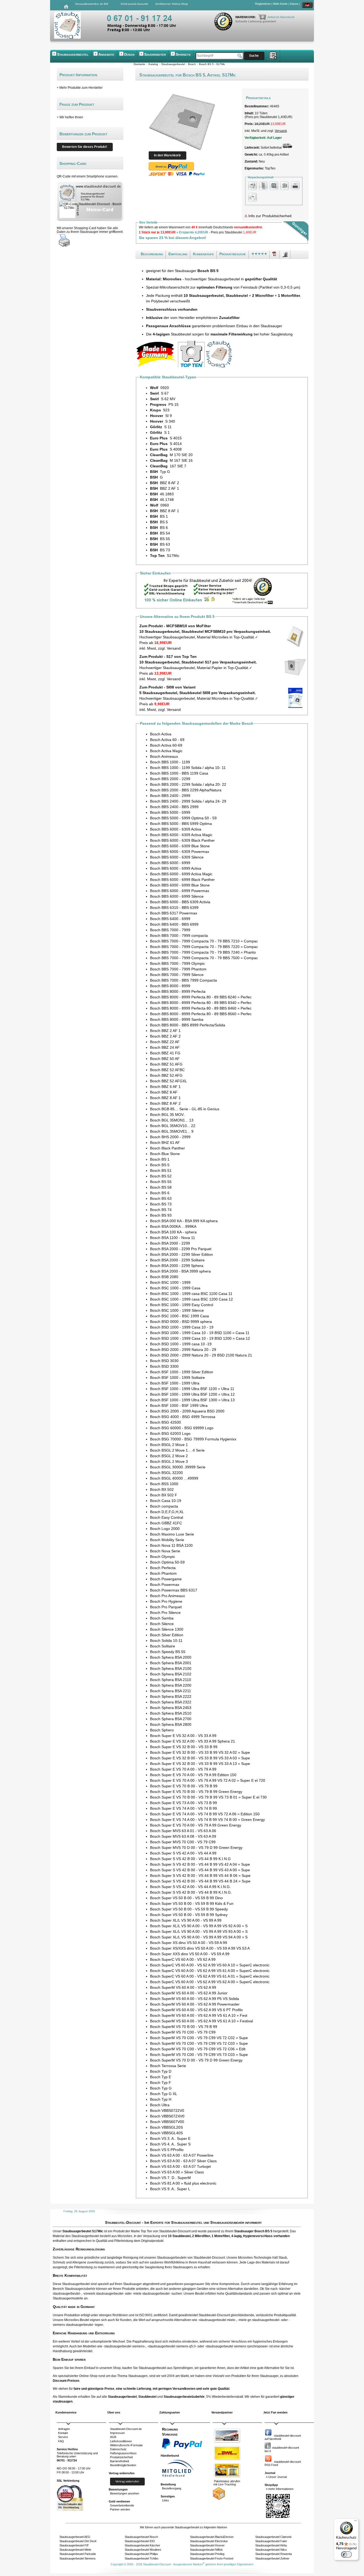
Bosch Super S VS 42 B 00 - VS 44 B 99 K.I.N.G (190, 1859)
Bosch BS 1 (160, 1159)
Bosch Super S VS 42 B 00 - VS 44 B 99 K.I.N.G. (191, 1892)
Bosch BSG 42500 (165, 1422)
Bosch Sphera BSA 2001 (171, 1663)
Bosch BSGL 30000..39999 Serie (178, 1467)
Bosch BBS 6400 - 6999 (170, 919)
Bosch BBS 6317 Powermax (174, 913)
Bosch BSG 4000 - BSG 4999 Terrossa (183, 1417)
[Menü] (355, 2522)
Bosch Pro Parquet (166, 1607)
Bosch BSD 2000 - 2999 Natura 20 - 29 (183, 1350)
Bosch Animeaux (164, 756)
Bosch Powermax (165, 1585)
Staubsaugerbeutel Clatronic (274, 2537)
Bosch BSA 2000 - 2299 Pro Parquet (181, 1249)
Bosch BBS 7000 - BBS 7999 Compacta (183, 980)
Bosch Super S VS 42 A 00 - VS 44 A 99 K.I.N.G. (190, 1887)
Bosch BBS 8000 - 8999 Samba (177, 1019)
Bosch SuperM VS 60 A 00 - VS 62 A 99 (183, 1987)
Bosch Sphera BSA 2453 (171, 1708)
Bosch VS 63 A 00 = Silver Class (177, 2172)
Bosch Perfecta (163, 1568)
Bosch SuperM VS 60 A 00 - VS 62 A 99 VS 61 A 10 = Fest (199, 2015)
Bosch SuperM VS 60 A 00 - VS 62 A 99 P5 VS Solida (195, 1999)
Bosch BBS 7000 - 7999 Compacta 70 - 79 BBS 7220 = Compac (204, 947)
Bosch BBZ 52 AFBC (167, 1070)
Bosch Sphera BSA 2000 (171, 1657)
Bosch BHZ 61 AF (165, 1143)
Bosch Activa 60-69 (166, 745)
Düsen (129, 54)
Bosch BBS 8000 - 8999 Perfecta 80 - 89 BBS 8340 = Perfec (201, 1003)
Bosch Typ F (161, 2083)
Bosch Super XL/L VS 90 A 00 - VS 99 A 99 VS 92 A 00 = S (199, 1926)
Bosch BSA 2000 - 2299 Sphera (177, 1266)
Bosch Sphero (162, 1730)
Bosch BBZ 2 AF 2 (165, 1036)
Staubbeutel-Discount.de (126, 2429)
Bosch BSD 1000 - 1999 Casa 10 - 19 (182, 1327)
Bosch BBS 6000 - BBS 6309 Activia (180, 902)
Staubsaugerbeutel (73, 54)
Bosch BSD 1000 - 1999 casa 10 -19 (181, 1344)
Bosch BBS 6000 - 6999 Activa (176, 868)
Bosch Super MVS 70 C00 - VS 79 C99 (183, 1842)
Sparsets (183, 54)
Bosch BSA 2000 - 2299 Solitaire (177, 1260)
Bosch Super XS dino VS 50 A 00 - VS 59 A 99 (189, 1943)
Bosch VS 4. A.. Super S (170, 2144)
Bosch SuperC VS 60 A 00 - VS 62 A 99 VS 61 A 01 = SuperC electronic (210, 1976)
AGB (113, 2437)
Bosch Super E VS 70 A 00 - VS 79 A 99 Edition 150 (193, 1775)
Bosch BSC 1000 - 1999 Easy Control (182, 1305)
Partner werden (120, 2509)
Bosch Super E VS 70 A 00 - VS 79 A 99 (183, 1769)
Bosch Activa (161, 734)
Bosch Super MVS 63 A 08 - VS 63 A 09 (183, 1836)
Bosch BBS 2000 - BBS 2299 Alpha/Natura (186, 790)
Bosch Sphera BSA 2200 (171, 1685)
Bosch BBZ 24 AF (165, 1047)
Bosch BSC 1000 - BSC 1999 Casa (179, 1316)
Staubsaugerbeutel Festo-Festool (212, 2558)
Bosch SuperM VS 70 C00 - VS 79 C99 (183, 2032)
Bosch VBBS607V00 (167, 2122)
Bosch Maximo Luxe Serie (172, 1534)
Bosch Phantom (163, 1573)
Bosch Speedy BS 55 (168, 1652)
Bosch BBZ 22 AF (165, 1042)
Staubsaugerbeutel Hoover (207, 2545)
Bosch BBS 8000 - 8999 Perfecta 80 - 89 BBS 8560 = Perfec (201, 1014)
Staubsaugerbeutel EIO (140, 2541)
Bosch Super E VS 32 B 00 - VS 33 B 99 (184, 1747)
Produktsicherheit (121, 2457)
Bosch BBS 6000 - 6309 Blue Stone (180, 846)
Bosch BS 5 (160, 1165)
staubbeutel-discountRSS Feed (283, 2463)
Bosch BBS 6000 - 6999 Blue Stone (180, 885)
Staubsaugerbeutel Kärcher (142, 2545)
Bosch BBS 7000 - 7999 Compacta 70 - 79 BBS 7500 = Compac (204, 958)
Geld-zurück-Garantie (135, 4)
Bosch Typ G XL (164, 2094)
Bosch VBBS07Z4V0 (167, 2116)
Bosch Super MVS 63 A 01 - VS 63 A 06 (183, 1831)
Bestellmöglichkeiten (123, 2465)
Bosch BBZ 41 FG (165, 1053)
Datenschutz (118, 2449)
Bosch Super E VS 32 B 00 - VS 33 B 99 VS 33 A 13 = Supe (200, 1764)
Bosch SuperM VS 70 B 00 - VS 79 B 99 (184, 2027)
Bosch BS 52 (161, 1176)
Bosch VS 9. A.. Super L (170, 2189)
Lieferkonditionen (121, 2441)
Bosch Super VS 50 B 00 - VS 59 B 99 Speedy (189, 1909)
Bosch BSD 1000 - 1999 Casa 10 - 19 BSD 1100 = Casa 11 (200, 1333)
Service (63, 2437)
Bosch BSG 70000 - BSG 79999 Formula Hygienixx (193, 1439)
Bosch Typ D (161, 2071)
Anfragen (64, 2429)
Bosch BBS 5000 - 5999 (170, 812)
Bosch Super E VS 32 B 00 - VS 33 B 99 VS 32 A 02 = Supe (200, 1752)
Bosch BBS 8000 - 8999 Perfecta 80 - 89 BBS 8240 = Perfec (201, 997)
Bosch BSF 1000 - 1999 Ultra (175, 1383)
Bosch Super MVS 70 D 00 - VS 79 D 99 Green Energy (196, 1848)
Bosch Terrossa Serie (168, 2066)
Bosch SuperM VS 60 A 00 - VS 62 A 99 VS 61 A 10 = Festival (201, 2021)
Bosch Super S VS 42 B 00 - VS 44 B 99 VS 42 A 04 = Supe (200, 1864)
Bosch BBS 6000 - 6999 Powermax (180, 891)
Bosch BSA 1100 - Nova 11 (173, 1238)
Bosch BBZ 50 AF (165, 1059)
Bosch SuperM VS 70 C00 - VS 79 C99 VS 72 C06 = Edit (198, 2049)
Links (165, 2500)
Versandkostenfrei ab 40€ (92, 4)
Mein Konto (280, 4)
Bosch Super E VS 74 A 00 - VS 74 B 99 (183, 1808)
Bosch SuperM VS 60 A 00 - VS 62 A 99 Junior (189, 1993)
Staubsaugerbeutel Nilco (271, 2550)
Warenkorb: (246, 17)
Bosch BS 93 (161, 1215)
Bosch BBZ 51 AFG (166, 1064)
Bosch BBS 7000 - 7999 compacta (179, 935)
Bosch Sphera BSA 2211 (171, 1691)
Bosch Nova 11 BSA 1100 (171, 1545)
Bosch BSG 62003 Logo (170, 1433)
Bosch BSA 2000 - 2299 (170, 1243)
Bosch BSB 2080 (164, 1277)
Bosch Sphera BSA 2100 (171, 1668)
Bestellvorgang (172, 2488)
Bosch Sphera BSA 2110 (171, 1680)
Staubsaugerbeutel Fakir (271, 2541)
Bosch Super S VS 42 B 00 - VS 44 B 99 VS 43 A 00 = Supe (200, 1870)
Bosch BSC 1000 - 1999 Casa (175, 1288)
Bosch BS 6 (160, 1193)
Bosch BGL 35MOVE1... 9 (172, 1131)
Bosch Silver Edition (167, 1635)
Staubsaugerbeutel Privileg (207, 2554)
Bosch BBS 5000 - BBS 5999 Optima (181, 824)
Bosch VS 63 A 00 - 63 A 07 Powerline (182, 2155)
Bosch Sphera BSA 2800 (171, 1724)
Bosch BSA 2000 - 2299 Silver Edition (181, 1254)
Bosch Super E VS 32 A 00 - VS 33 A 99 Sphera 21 (193, 1741)
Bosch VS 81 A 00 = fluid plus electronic (183, 2183)
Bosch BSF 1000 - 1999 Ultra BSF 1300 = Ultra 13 (192, 1400)
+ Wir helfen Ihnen (70, 117)
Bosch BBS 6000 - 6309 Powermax (180, 852)
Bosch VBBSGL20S (166, 2127)
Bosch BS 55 (161, 1182)
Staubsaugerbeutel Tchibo (141, 2558)
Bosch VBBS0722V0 (167, 2111)
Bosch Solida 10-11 (166, 1641)
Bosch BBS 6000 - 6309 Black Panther (182, 840)
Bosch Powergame (166, 1579)
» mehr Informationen (280, 2489)
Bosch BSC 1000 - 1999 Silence (177, 1310)
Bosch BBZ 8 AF (164, 1092)
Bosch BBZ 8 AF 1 (165, 1098)
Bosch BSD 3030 (164, 1361)
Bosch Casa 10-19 (166, 1501)
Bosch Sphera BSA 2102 (171, 1674)
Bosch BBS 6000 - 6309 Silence (177, 857)
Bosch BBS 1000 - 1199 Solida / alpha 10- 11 (188, 768)
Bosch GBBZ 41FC (166, 1523)
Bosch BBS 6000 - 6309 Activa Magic (181, 835)
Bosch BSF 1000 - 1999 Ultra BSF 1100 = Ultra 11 (192, 1389)
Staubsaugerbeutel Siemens (78, 2558)
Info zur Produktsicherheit (269, 216)
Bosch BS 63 (161, 1198)
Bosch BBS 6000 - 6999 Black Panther (182, 880)
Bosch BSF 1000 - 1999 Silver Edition (182, 1372)
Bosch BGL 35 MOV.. (168, 1115)
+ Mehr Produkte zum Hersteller (80, 88)
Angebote (106, 54)
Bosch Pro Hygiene (166, 1601)
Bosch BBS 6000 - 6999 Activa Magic (181, 874)
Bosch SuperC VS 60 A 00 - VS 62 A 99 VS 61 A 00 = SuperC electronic (210, 1971)
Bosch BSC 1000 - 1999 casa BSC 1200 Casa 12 (191, 1299)
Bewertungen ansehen (125, 2493)
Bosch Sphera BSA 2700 (171, 1719)
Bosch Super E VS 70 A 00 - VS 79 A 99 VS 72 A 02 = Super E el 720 (208, 1780)
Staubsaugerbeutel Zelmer (272, 2558)
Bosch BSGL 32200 (166, 1473)
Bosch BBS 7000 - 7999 (170, 930)
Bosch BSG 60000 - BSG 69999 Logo (182, 1428)
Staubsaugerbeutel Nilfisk (206, 2550)
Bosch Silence (162, 1624)
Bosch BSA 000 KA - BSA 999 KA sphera (184, 1221)
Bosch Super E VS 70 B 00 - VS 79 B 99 (184, 1786)
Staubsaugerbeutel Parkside (78, 2554)
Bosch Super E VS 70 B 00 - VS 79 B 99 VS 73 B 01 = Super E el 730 (208, 1797)
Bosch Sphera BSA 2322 (171, 1702)
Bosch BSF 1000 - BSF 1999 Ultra (179, 1406)
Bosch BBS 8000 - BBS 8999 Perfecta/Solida (188, 1025)
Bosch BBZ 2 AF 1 (165, 1031)
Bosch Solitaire (163, 1646)
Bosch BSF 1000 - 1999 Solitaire (177, 1378)
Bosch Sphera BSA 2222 (171, 1696)
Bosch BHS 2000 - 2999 (170, 1137)
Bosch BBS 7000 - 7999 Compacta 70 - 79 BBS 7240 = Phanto (203, 952)
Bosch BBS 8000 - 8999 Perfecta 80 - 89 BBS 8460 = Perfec (201, 1008)
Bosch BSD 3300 (164, 1366)
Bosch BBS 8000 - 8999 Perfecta (178, 991)
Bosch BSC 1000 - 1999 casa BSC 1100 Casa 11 (191, 1294)
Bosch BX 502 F (164, 1495)
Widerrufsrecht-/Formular (126, 2445)
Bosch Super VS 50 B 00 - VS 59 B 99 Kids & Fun (192, 1903)
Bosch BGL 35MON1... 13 (172, 1120)
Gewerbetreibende (122, 2505)
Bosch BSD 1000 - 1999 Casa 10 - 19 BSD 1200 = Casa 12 (200, 1338)
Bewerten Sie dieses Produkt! (85, 147)
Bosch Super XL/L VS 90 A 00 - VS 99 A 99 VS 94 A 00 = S (199, 1937)
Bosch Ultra (160, 2105)
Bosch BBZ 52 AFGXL (169, 1081)
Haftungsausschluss (123, 2453)
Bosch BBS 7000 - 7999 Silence (177, 975)
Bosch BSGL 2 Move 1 (169, 1445)
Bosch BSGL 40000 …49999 (174, 1478)
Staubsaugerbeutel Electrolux (209, 2541)
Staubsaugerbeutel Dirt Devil (78, 2541)
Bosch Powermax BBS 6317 (174, 1590)
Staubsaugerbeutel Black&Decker (212, 2537)
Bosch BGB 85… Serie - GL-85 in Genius (185, 1109)
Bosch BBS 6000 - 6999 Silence (177, 896)
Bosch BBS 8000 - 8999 (170, 986)
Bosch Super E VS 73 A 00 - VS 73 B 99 (183, 1803)
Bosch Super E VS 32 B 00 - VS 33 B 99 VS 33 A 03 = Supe (200, 1758)
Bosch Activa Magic (166, 751)
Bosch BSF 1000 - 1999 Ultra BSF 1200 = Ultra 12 (192, 1394)
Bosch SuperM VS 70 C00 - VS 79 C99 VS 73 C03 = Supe (199, 2055)
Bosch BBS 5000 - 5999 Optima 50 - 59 (183, 818)
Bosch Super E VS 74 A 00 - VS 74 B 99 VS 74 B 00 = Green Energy (207, 1820)
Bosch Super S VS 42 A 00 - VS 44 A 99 (183, 1853)
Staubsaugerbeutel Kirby (271, 2545)
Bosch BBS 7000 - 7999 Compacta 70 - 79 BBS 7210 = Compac (204, 941)
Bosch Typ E (161, 2077)
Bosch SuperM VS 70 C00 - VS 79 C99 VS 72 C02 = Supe (199, 2038)
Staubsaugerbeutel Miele (75, 2550)
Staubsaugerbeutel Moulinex (143, 2550)
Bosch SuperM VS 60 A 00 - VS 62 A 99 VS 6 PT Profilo (196, 2010)
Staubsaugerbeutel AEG (75, 2537)
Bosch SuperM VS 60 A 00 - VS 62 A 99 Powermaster (195, 2004)
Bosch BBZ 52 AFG (166, 1075)
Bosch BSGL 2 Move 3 (169, 1461)
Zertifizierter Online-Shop (172, 4)
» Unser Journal (276, 2477)
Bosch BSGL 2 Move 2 (169, 1456)
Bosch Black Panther (167, 1148)
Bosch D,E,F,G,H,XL (167, 1512)
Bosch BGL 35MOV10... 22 (173, 1126)
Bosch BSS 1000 (164, 1484)
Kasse (294, 4)
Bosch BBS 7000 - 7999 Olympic (177, 963)
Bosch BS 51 (161, 1170)
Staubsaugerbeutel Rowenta (274, 2554)
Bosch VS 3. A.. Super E (170, 2138)
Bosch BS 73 (161, 1204)
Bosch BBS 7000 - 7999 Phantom (178, 969)
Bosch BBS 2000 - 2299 (170, 779)
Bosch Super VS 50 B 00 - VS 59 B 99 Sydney (189, 1915)
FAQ (61, 2441)
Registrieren (263, 4)
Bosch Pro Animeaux (167, 1596)
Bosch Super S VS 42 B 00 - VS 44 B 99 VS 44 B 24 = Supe (200, 1881)
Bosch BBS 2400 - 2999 (170, 796)
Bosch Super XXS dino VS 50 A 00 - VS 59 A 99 (190, 1954)
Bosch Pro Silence (165, 1613)
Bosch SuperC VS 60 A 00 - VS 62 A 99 (183, 1959)
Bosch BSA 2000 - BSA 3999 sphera (180, 1271)
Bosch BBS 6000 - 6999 (170, 863)
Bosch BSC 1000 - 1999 (170, 1282)
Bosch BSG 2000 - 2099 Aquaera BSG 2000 (187, 1411)
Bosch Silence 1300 (167, 1629)
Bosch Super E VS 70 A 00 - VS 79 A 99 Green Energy (196, 1825)
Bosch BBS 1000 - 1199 (170, 762)
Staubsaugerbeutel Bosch (141, 2537)
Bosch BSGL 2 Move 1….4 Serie (177, 1450)
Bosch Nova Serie (165, 1551)
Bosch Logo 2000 (165, 1529)
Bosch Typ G (161, 2088)
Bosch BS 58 (161, 1187)
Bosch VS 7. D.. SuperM (170, 2178)
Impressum (117, 2433)
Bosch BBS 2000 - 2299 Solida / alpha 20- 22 (188, 784)
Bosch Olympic (163, 1557)
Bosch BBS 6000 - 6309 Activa (176, 829)
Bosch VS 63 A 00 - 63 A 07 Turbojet (180, 2166)
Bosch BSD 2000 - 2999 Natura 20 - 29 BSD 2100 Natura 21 (201, 1355)
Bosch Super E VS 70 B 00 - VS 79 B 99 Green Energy (196, 1792)
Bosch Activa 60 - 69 (167, 740)
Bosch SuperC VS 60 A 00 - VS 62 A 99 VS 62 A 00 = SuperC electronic (210, 1982)
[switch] (346, 2554)
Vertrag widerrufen (127, 2481)
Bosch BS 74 (161, 1210)
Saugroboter (155, 54)
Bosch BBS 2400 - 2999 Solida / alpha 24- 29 (188, 801)
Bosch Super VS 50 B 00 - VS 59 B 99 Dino (186, 1898)
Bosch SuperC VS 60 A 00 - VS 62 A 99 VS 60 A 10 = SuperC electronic (210, 1965)
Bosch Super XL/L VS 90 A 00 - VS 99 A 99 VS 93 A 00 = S (199, 1931)
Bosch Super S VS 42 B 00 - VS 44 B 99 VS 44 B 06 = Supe (200, 1876)
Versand (281, 131)
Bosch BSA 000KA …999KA (173, 1226)
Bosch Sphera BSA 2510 (171, 1713)
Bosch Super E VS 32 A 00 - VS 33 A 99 (183, 1736)
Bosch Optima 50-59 (167, 1562)
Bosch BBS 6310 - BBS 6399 (174, 908)
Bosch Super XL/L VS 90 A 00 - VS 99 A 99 (186, 1920)
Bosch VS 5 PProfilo (167, 2150)
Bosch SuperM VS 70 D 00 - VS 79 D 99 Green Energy (196, 2060)
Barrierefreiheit (120, 2461)
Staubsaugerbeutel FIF (74, 2545)
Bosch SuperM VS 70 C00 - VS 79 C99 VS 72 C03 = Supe (199, 2043)
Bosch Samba (162, 1618)
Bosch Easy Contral (167, 1517)
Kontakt (63, 2433)
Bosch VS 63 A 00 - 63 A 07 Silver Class (183, 2161)
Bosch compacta (164, 1506)
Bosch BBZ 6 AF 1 (165, 1087)
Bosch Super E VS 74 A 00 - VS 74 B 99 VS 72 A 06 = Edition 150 (205, 1814)
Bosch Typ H (161, 2099)
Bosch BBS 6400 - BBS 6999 (174, 924)
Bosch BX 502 (162, 1489)
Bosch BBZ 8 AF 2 (165, 1103)
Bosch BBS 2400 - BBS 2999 (174, 807)
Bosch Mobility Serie (167, 1540)
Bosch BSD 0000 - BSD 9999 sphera (181, 1322)
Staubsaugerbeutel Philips (141, 2554)
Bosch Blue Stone (165, 1154)
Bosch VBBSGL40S (166, 2133)
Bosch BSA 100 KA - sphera (173, 1232)
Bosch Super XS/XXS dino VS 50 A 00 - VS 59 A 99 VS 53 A (200, 1948)
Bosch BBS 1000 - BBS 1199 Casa (179, 773)
